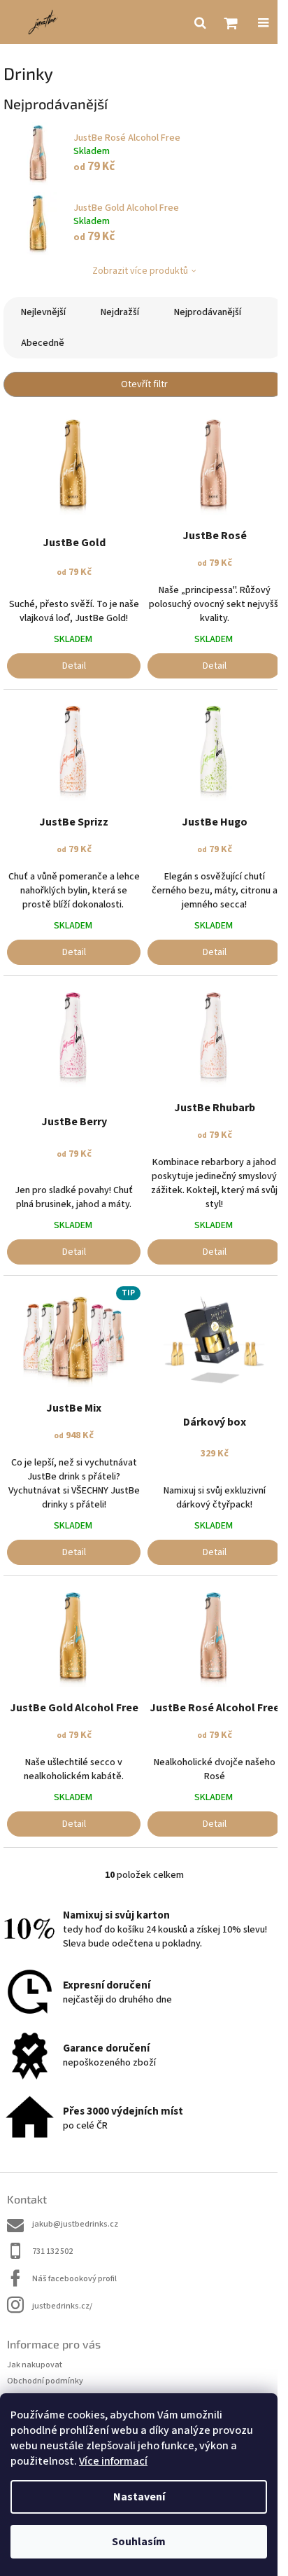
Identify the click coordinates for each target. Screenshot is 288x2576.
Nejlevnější (43, 312)
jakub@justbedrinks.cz (75, 2224)
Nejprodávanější (208, 312)
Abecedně (43, 343)
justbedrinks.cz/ (62, 2306)
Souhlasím (139, 2542)
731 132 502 (52, 2251)
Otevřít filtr (144, 384)
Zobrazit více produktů (140, 271)
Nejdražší (120, 312)
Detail (74, 666)
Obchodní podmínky (45, 2381)
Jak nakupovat (35, 2365)
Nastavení (139, 2497)
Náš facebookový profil (74, 2279)
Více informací (113, 2461)
